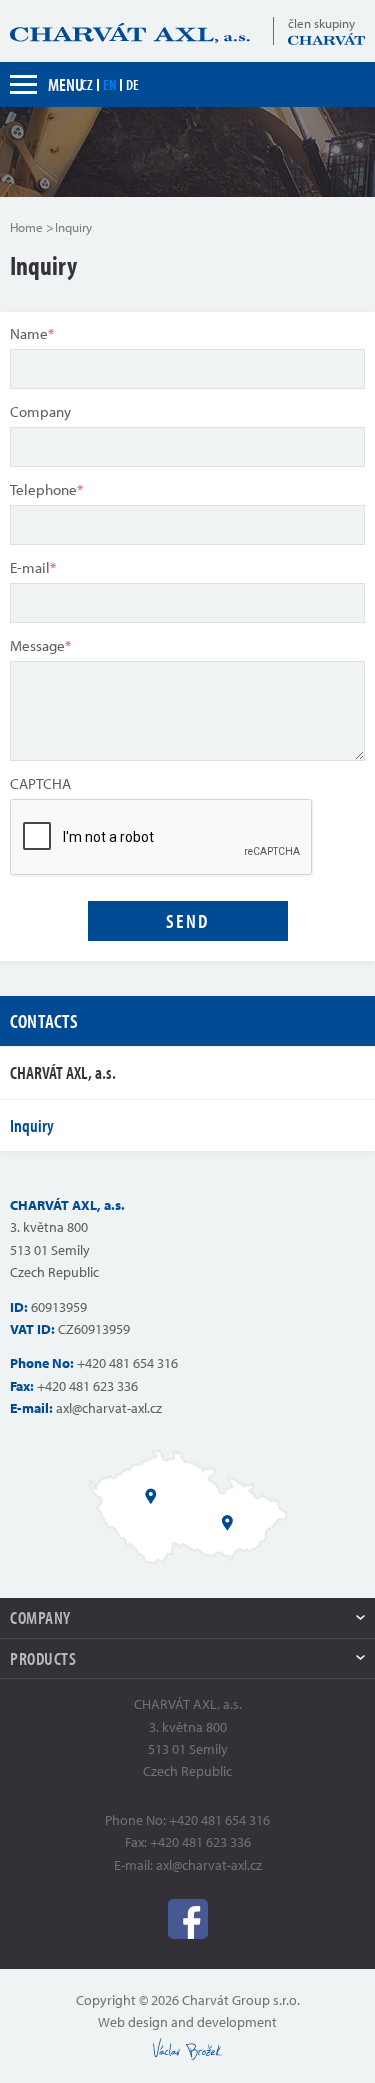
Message (40, 645)
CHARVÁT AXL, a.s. (63, 1072)
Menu (66, 84)
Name (32, 333)
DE (132, 84)
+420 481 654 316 (127, 1363)
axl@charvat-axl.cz (109, 1408)
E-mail (33, 567)
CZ (87, 84)
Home (26, 227)
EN (109, 84)
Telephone (46, 489)
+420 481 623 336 (87, 1386)
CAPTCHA (40, 783)
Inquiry (32, 1125)
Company (40, 411)
